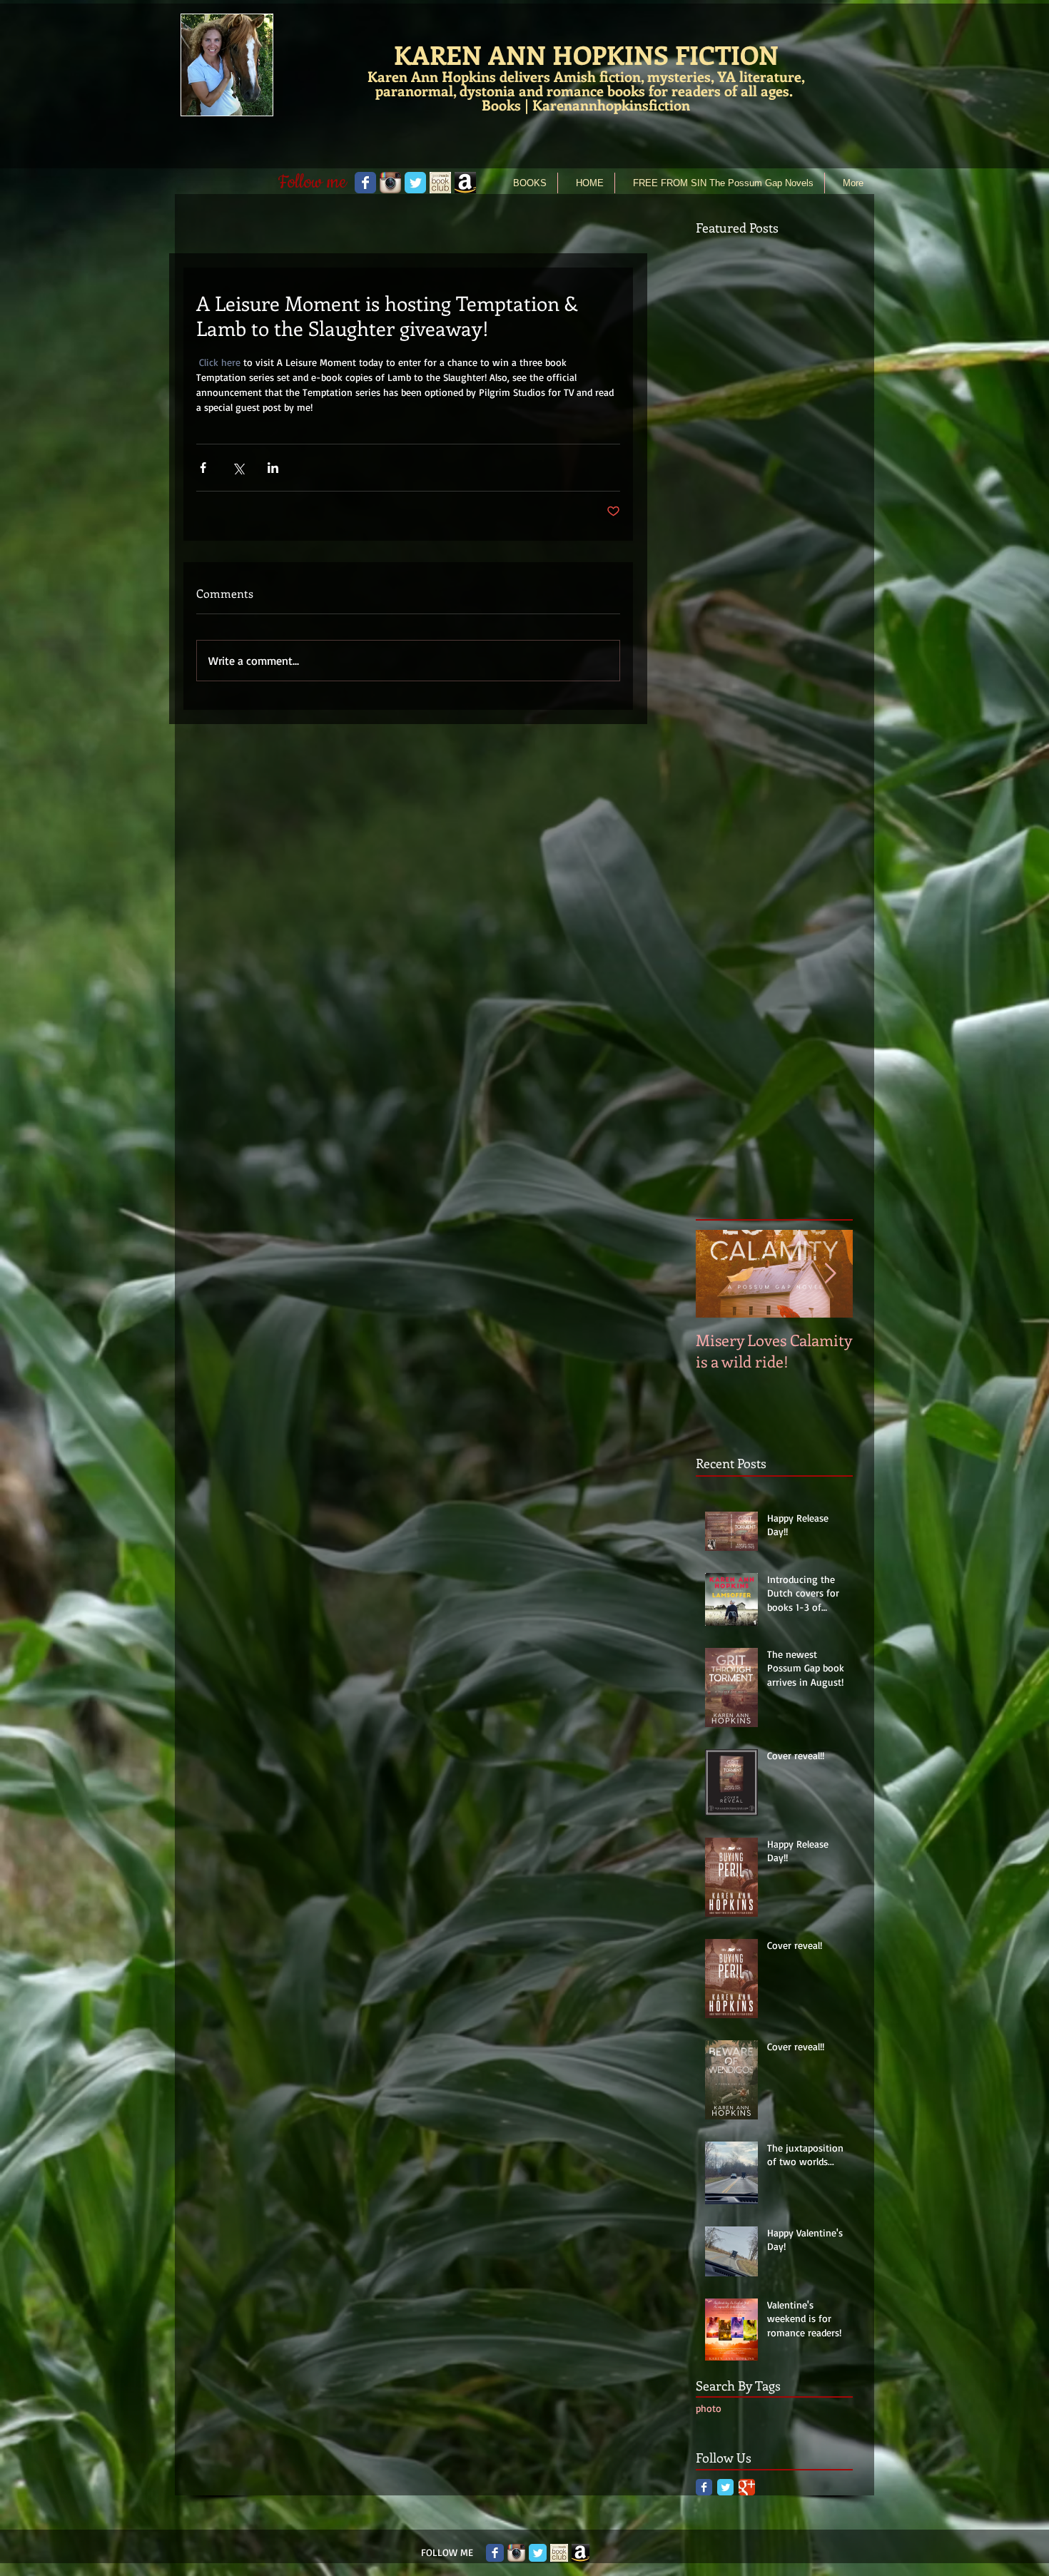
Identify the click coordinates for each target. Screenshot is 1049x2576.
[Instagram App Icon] (516, 2553)
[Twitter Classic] (725, 2487)
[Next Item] (830, 1274)
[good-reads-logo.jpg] (440, 183)
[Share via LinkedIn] (273, 468)
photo (709, 2408)
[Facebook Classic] (704, 2487)
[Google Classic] (747, 2487)
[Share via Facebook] (203, 468)
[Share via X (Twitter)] (238, 468)
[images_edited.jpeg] (465, 183)
